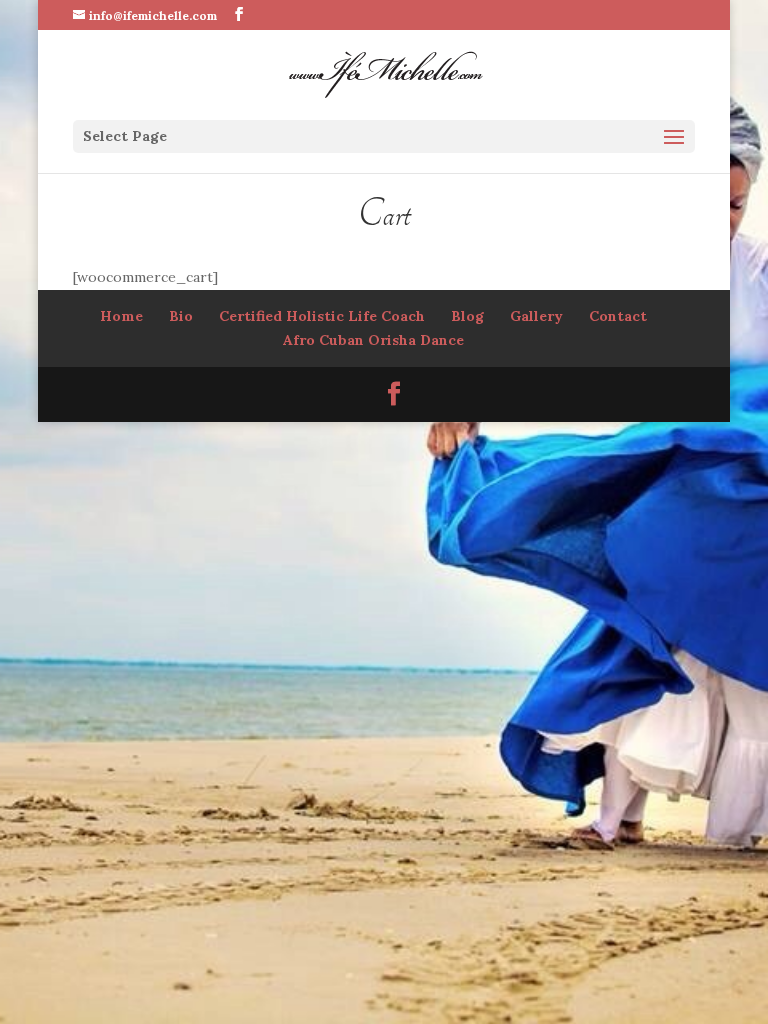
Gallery (536, 316)
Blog (467, 316)
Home (121, 316)
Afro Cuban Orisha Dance (373, 340)
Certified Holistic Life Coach (322, 316)
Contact (618, 316)
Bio (181, 316)
